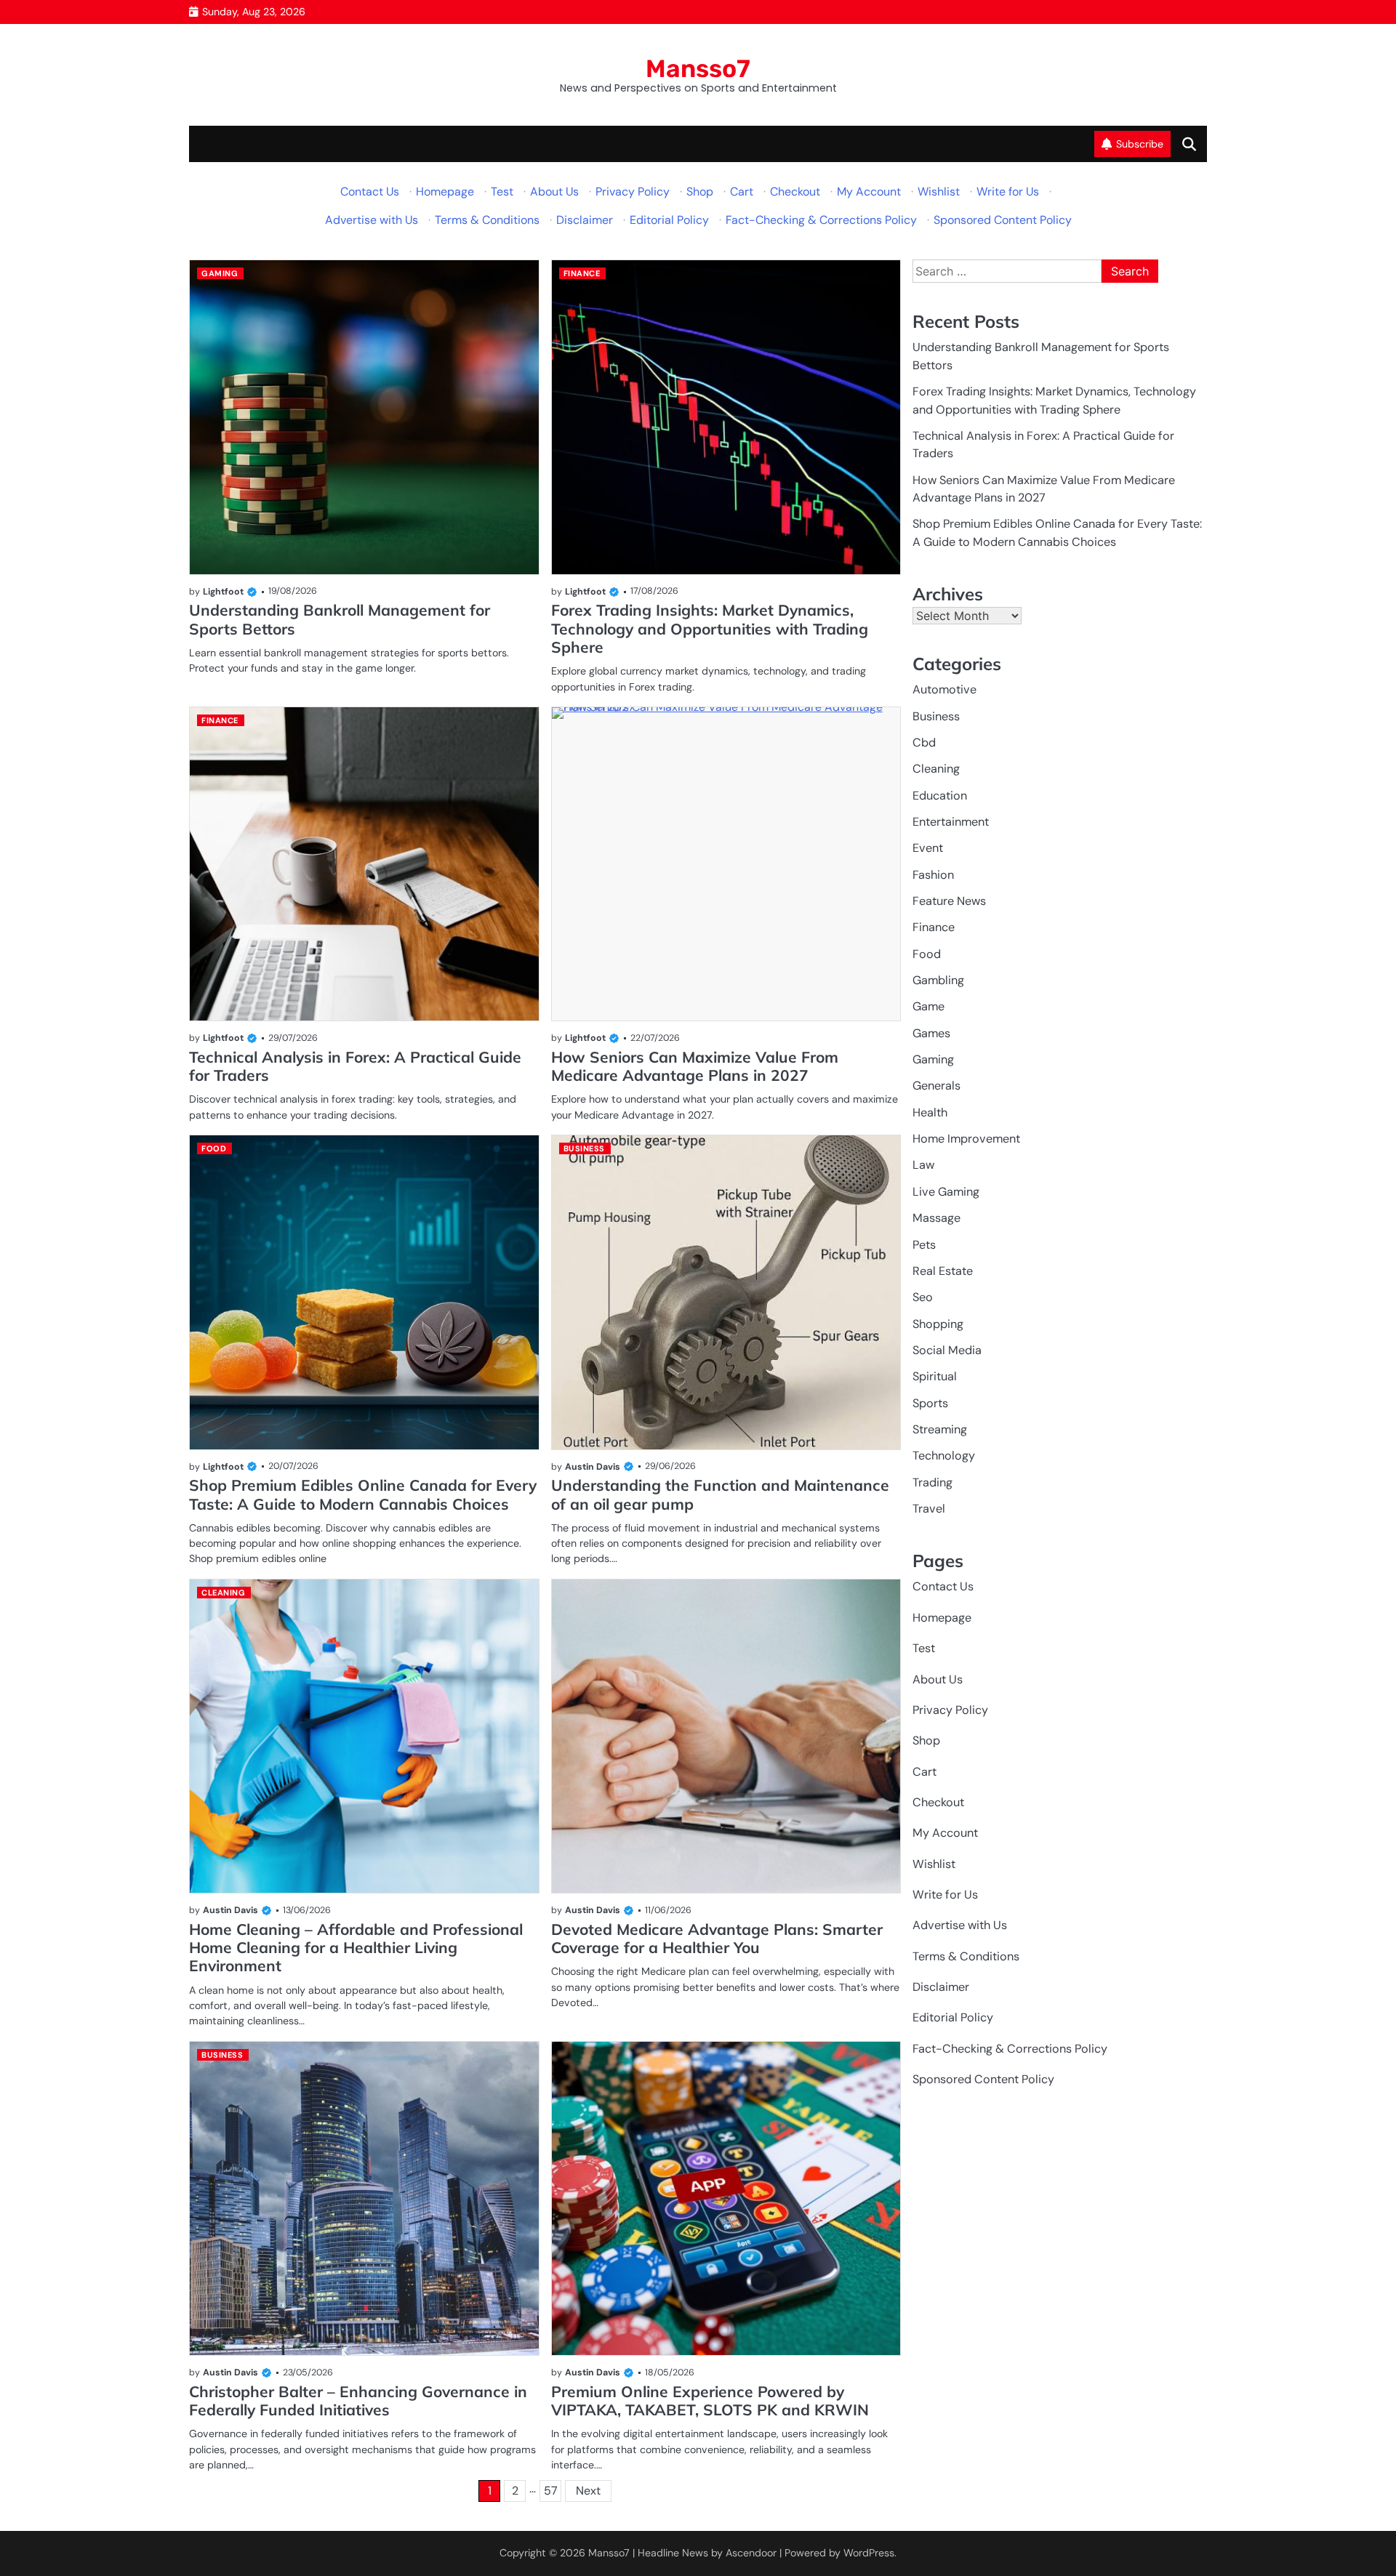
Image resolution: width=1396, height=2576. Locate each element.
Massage (936, 1218)
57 (551, 2491)
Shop (700, 192)
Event (928, 848)
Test (502, 192)
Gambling (938, 980)
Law (923, 1166)
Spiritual (935, 1376)
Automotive (944, 689)
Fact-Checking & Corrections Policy (821, 220)
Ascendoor (751, 2553)
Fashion (933, 875)
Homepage (445, 192)
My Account (869, 192)
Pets (924, 1245)
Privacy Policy (633, 192)
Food (214, 1148)
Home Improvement (966, 1139)
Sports (930, 1403)
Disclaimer (585, 220)
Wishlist (939, 192)
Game (928, 1006)
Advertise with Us (372, 220)
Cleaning (223, 1593)
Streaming (940, 1429)
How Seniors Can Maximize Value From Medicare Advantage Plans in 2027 (695, 1066)
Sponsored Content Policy (1003, 220)
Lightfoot (223, 592)
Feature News (949, 901)
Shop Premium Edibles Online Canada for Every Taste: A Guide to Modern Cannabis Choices (363, 1494)
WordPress (869, 2553)
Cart (742, 192)
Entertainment (951, 822)
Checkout (795, 192)
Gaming (220, 273)
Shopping (938, 1324)
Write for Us (1008, 192)
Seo (923, 1297)
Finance (582, 273)
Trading (932, 1482)
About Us (554, 192)
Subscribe (1140, 144)
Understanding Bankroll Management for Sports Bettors (340, 619)
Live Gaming (946, 1192)
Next (588, 2491)
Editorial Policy (669, 220)
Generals (936, 1086)
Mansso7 (698, 68)
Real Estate (943, 1271)
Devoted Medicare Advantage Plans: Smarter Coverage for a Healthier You (717, 1938)
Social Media (947, 1350)
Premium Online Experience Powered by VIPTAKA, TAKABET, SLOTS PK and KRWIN (710, 2400)
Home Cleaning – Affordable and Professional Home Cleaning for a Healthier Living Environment (356, 1948)
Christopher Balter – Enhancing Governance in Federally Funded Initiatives (358, 2400)
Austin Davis (593, 1467)
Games (931, 1033)
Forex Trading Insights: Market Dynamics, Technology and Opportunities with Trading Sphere (710, 628)
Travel (929, 1509)
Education (940, 796)
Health (930, 1112)
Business (584, 1148)
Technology (944, 1456)
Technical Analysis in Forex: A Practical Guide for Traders (355, 1066)
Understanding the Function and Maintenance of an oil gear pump (720, 1494)
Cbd (924, 742)
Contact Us (370, 192)
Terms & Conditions (487, 220)
